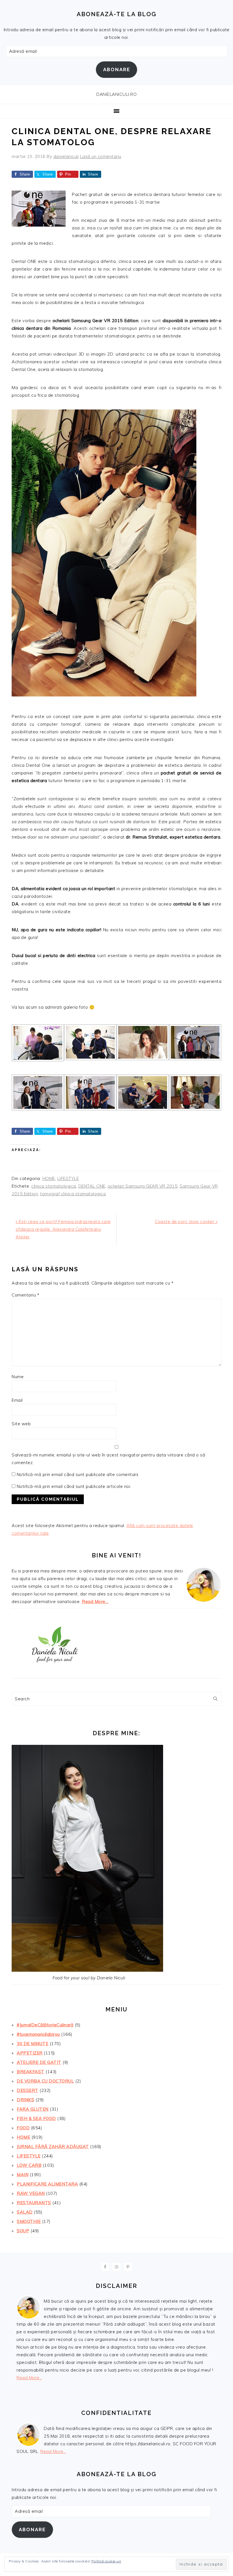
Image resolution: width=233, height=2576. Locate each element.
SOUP (23, 2231)
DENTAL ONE (92, 1186)
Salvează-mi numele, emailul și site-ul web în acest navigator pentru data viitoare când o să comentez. (108, 1459)
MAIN (23, 2175)
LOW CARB (29, 2165)
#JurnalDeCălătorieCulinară (45, 2025)
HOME (49, 1178)
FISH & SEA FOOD (36, 2118)
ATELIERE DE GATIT (39, 2062)
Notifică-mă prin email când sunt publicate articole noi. (74, 1486)
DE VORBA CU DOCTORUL (45, 2081)
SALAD (25, 2212)
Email (17, 1400)
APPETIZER (30, 2053)
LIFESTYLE (68, 1178)
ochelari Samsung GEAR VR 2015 (143, 1186)
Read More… (95, 1601)
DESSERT (28, 2090)
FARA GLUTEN (33, 2109)
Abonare (117, 69)
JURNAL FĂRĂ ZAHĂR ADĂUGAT (53, 2147)
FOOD (23, 2128)
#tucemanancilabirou (38, 2034)
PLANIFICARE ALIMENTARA (47, 2184)
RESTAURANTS (34, 2203)
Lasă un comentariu (101, 156)
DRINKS (25, 2100)
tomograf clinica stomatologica (73, 1194)
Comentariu (25, 1295)
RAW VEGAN (31, 2193)
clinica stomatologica (54, 1186)
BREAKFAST (31, 2072)
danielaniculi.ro (116, 94)
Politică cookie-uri (106, 2561)
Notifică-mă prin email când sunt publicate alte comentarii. (78, 1474)
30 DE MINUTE (33, 2044)
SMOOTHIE (29, 2221)
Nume (18, 1377)
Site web (21, 1424)
